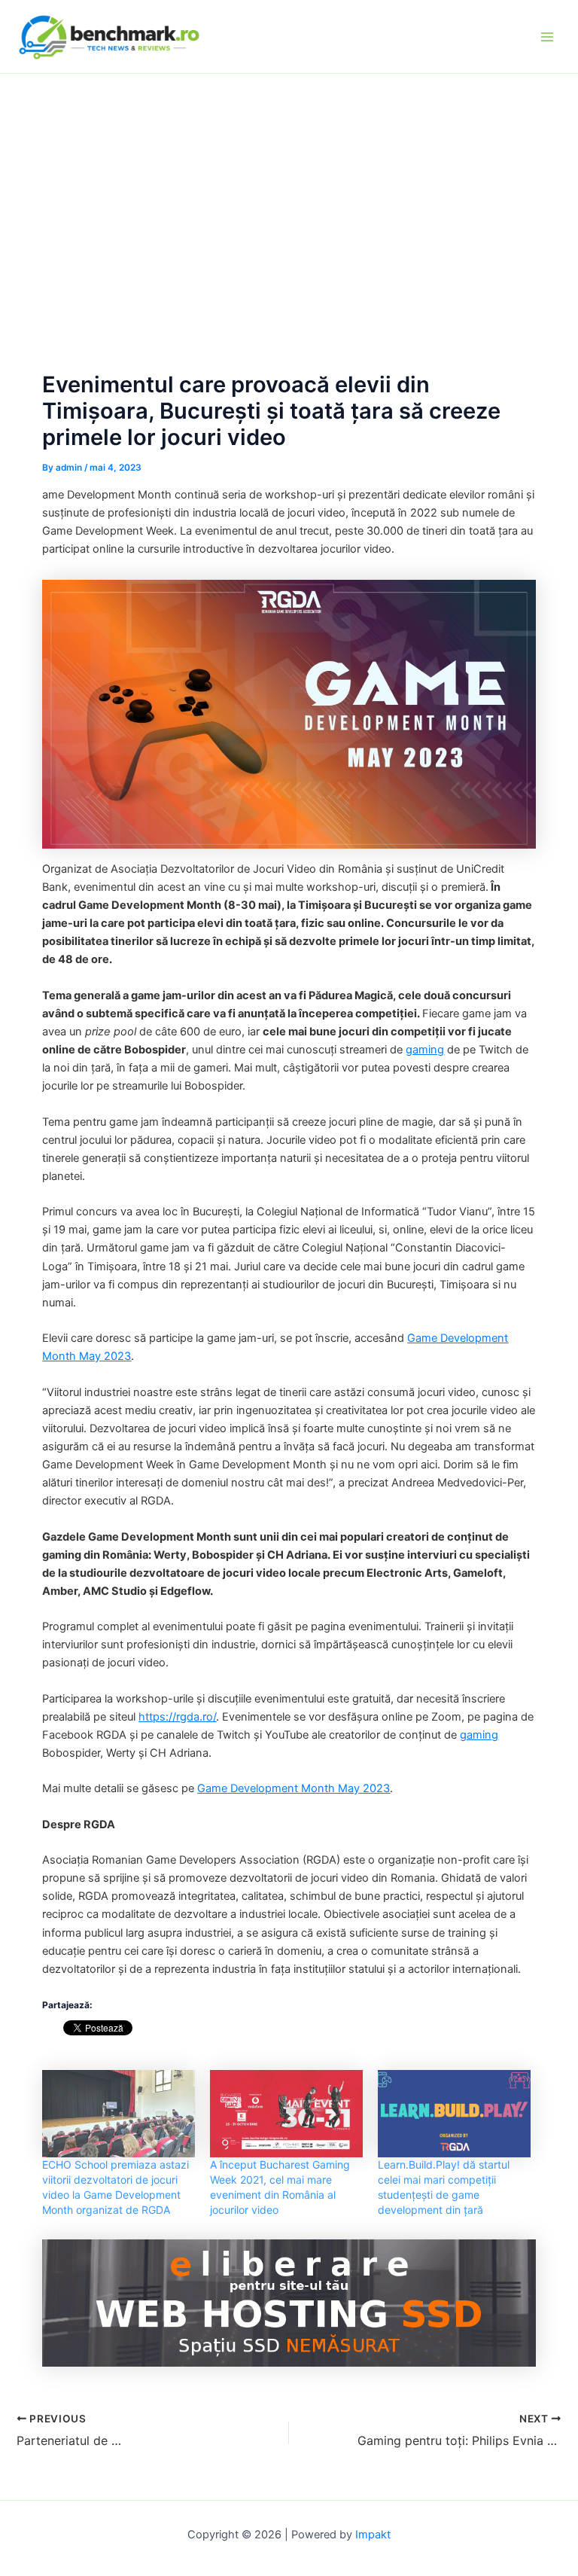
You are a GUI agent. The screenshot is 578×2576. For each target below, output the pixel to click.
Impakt (373, 2535)
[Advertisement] (289, 187)
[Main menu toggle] (547, 37)
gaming (425, 1050)
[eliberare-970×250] (289, 2302)
